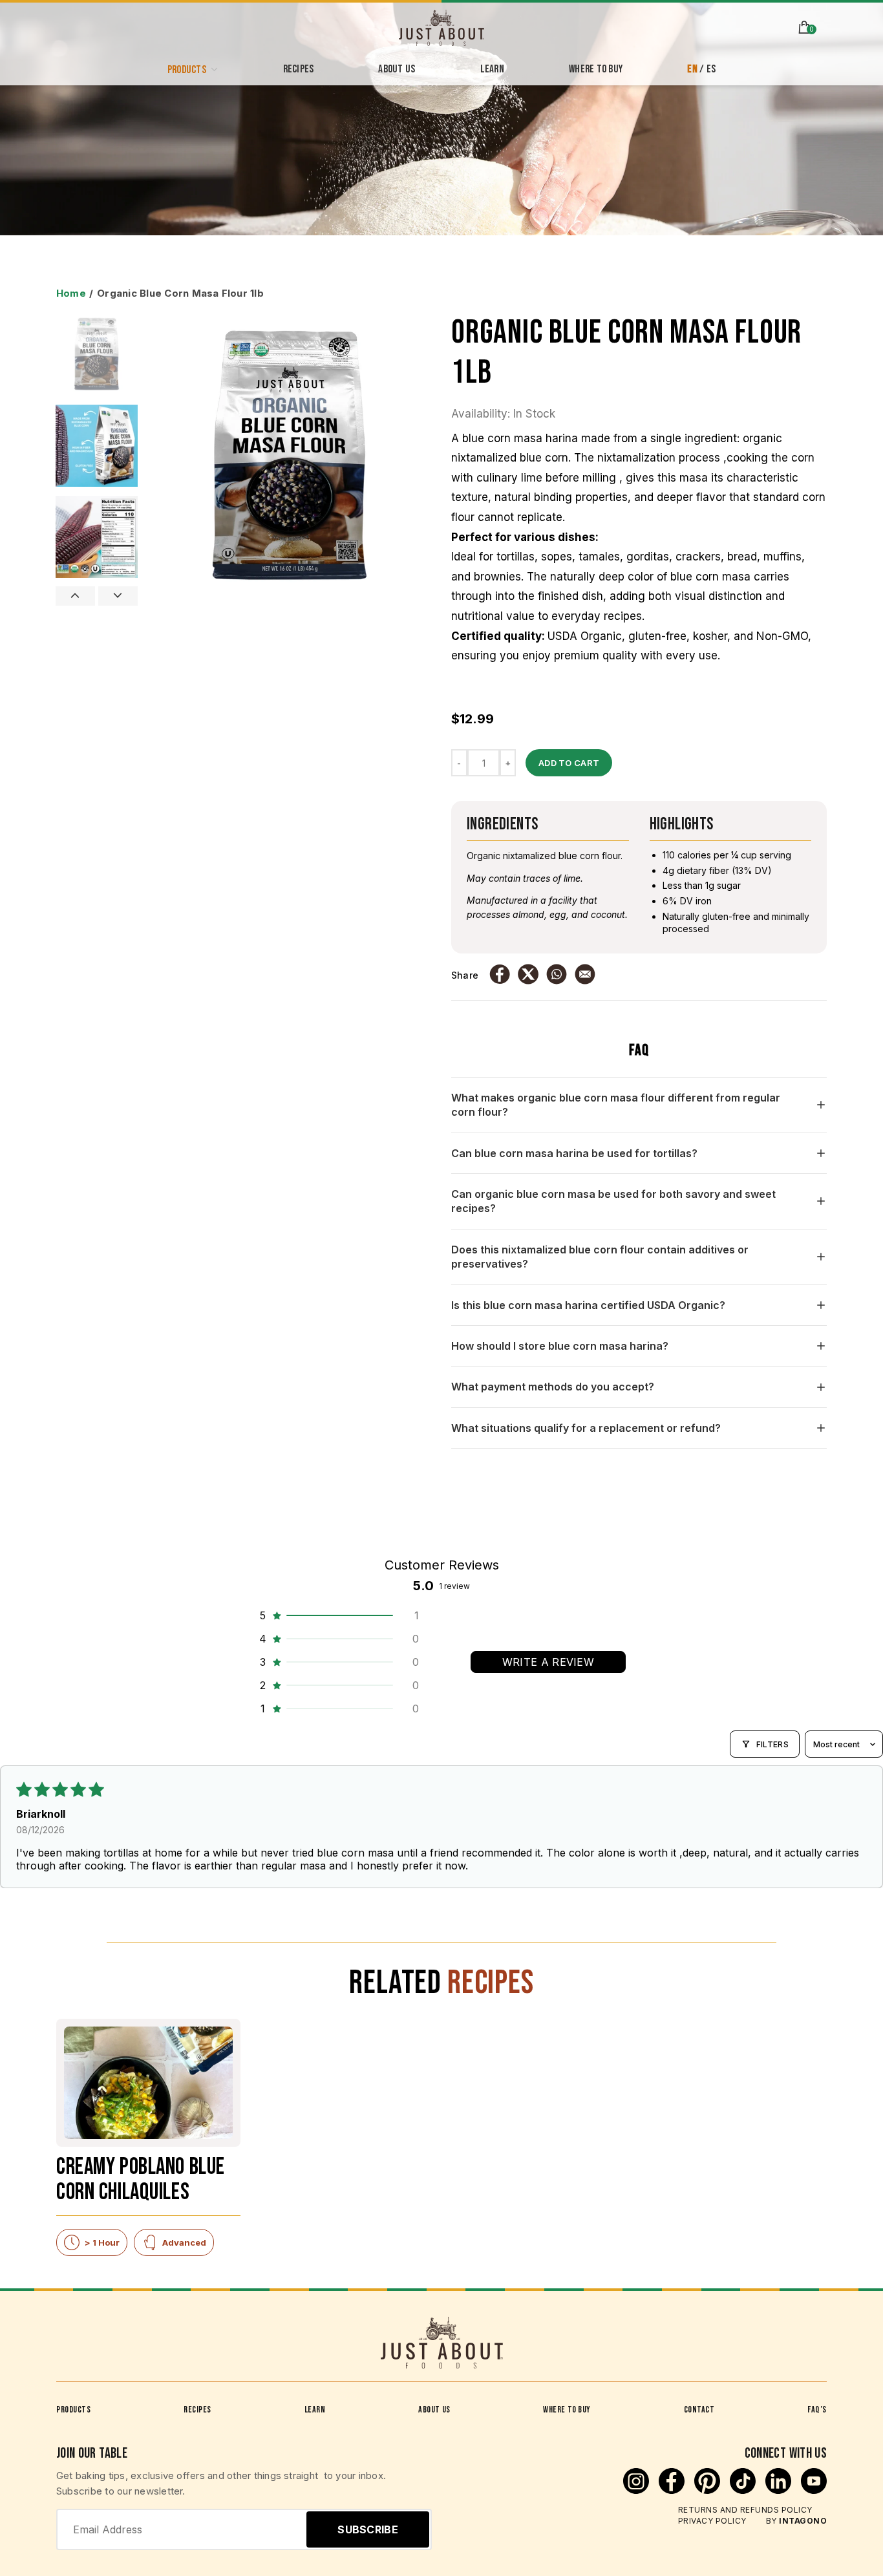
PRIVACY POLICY (712, 2521)
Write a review (548, 1662)
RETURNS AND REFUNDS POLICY (745, 2510)
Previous (75, 596)
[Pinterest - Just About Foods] (709, 2490)
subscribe (368, 2529)
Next (118, 596)
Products (73, 2410)
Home (71, 293)
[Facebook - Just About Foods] (673, 2490)
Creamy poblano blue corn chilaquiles (141, 2181)
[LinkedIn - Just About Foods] (780, 2490)
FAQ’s (817, 2410)
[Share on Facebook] (500, 975)
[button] (338, 1615)
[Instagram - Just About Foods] (638, 2490)
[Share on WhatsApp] (557, 975)
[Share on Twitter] (528, 975)
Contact (699, 2410)
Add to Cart (569, 763)
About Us (434, 2410)
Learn (315, 2410)
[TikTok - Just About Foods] (744, 2490)
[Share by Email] (585, 975)
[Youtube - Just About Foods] (814, 2490)
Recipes (197, 2410)
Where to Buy (567, 2410)
